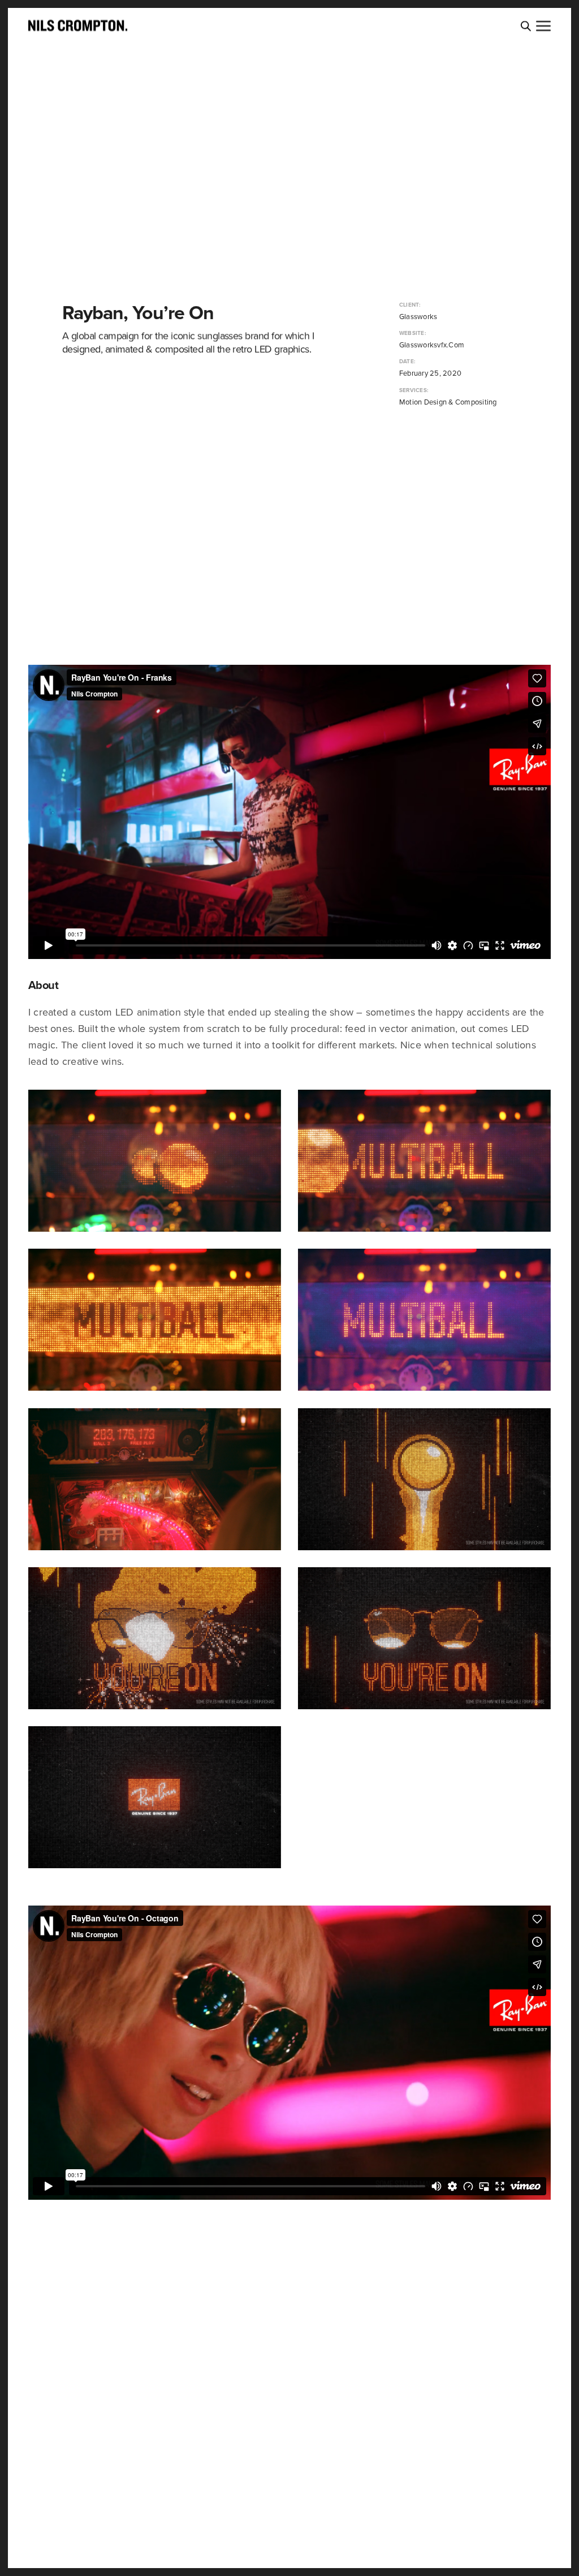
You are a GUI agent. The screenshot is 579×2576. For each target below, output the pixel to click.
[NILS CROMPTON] (78, 25)
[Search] (526, 26)
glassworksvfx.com (429, 345)
